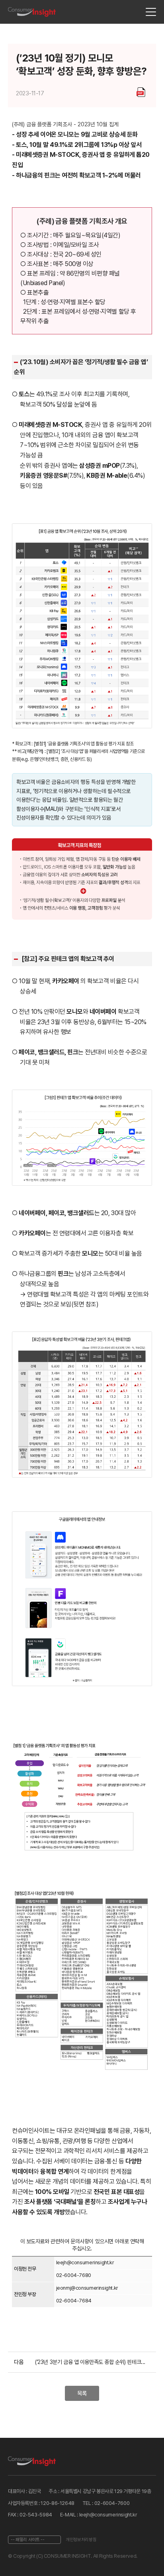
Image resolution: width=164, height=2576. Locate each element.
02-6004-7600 (112, 2503)
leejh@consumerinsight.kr (85, 2262)
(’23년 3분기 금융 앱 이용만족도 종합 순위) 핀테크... (90, 2362)
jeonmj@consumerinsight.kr (87, 2288)
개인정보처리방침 (81, 2539)
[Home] (32, 12)
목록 (82, 2393)
